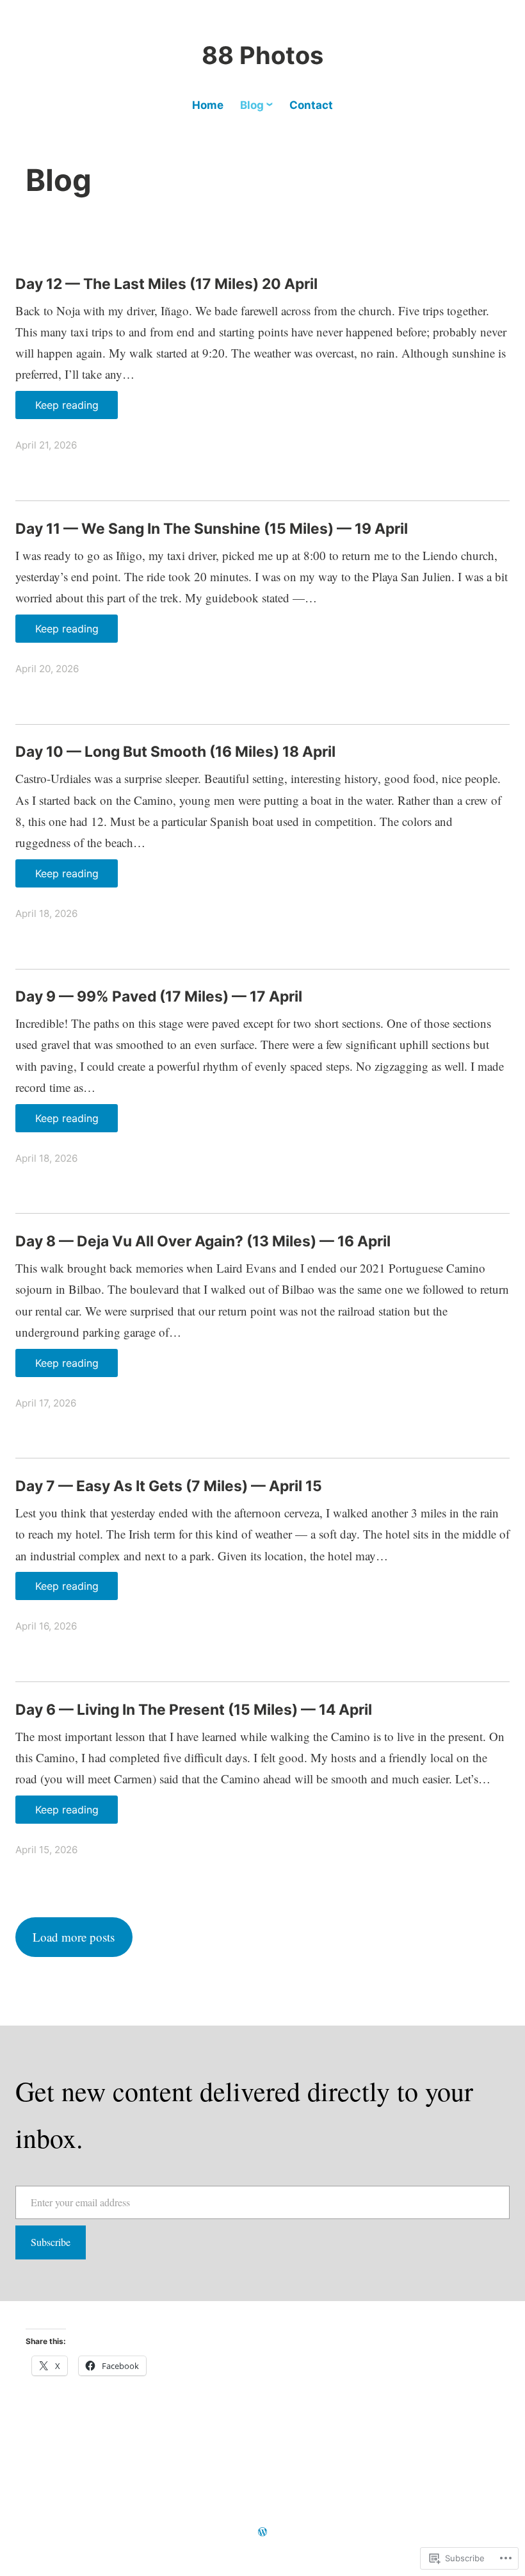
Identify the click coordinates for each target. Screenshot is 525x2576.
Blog (252, 105)
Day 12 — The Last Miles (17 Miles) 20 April (166, 284)
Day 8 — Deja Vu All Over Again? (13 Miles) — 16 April (203, 1241)
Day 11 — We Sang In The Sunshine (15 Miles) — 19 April (212, 529)
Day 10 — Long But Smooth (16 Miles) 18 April (175, 752)
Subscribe (51, 2242)
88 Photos (262, 55)
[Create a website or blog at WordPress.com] (262, 2532)
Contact (311, 105)
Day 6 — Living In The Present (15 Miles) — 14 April (194, 1710)
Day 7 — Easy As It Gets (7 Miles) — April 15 (169, 1486)
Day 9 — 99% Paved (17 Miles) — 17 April (159, 996)
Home (208, 105)
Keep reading (67, 405)
